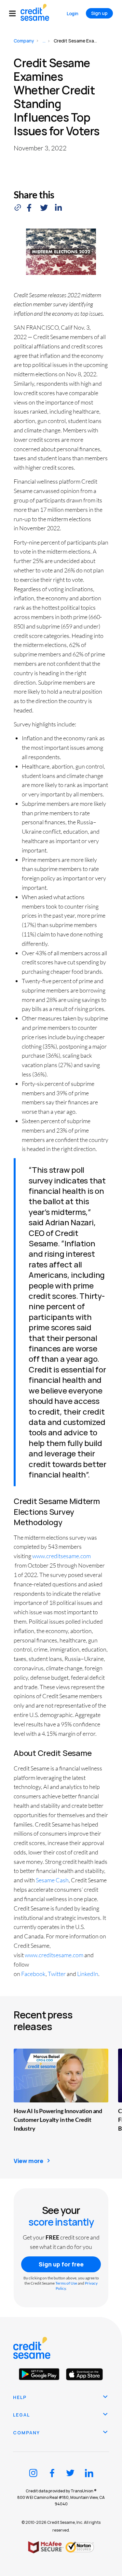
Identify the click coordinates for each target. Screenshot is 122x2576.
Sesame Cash (52, 1880)
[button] (15, 13)
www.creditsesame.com (61, 1556)
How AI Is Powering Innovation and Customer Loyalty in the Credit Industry (58, 2120)
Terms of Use (66, 2283)
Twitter (57, 1974)
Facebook (33, 1974)
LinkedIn (88, 1974)
